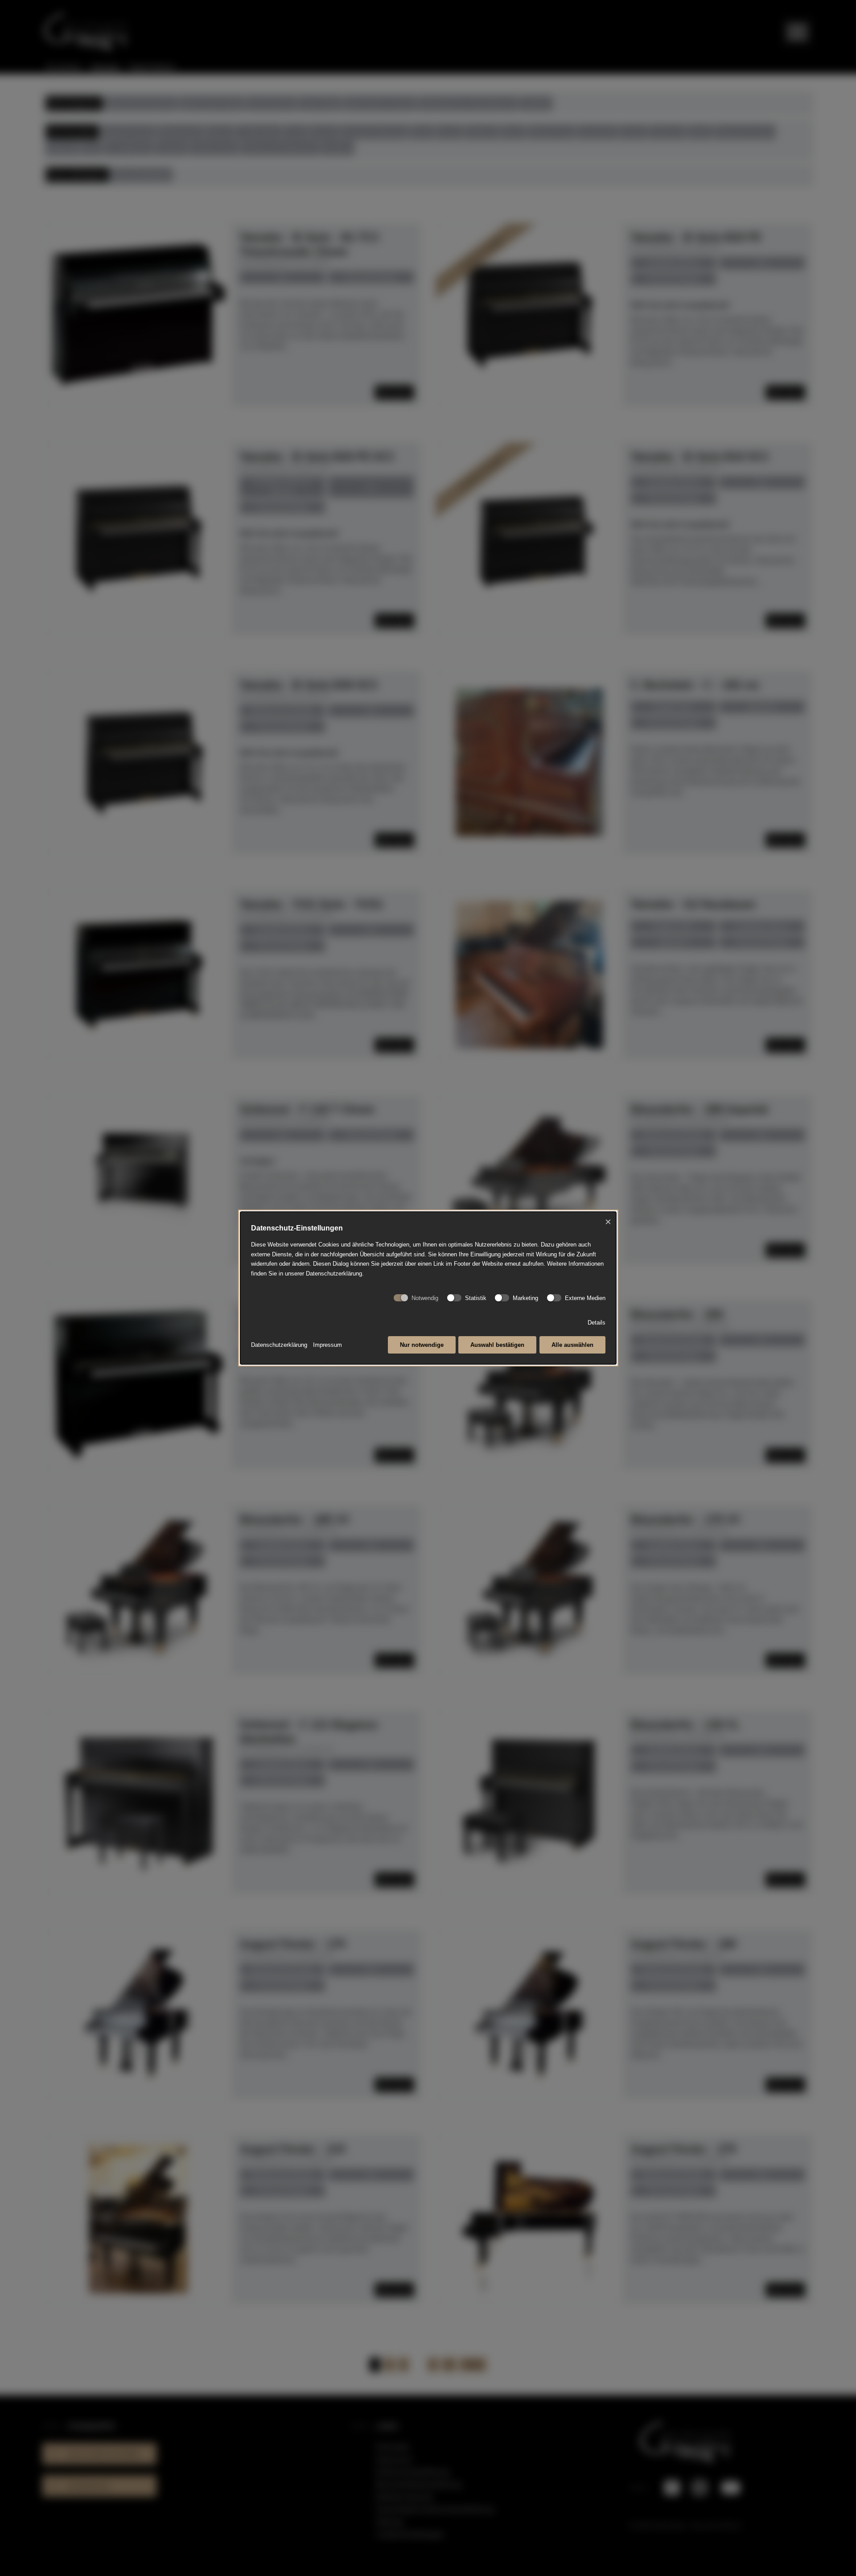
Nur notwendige (422, 1345)
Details (597, 1323)
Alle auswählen (572, 1345)
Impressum (327, 1345)
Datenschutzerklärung (279, 1345)
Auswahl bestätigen (497, 1345)
